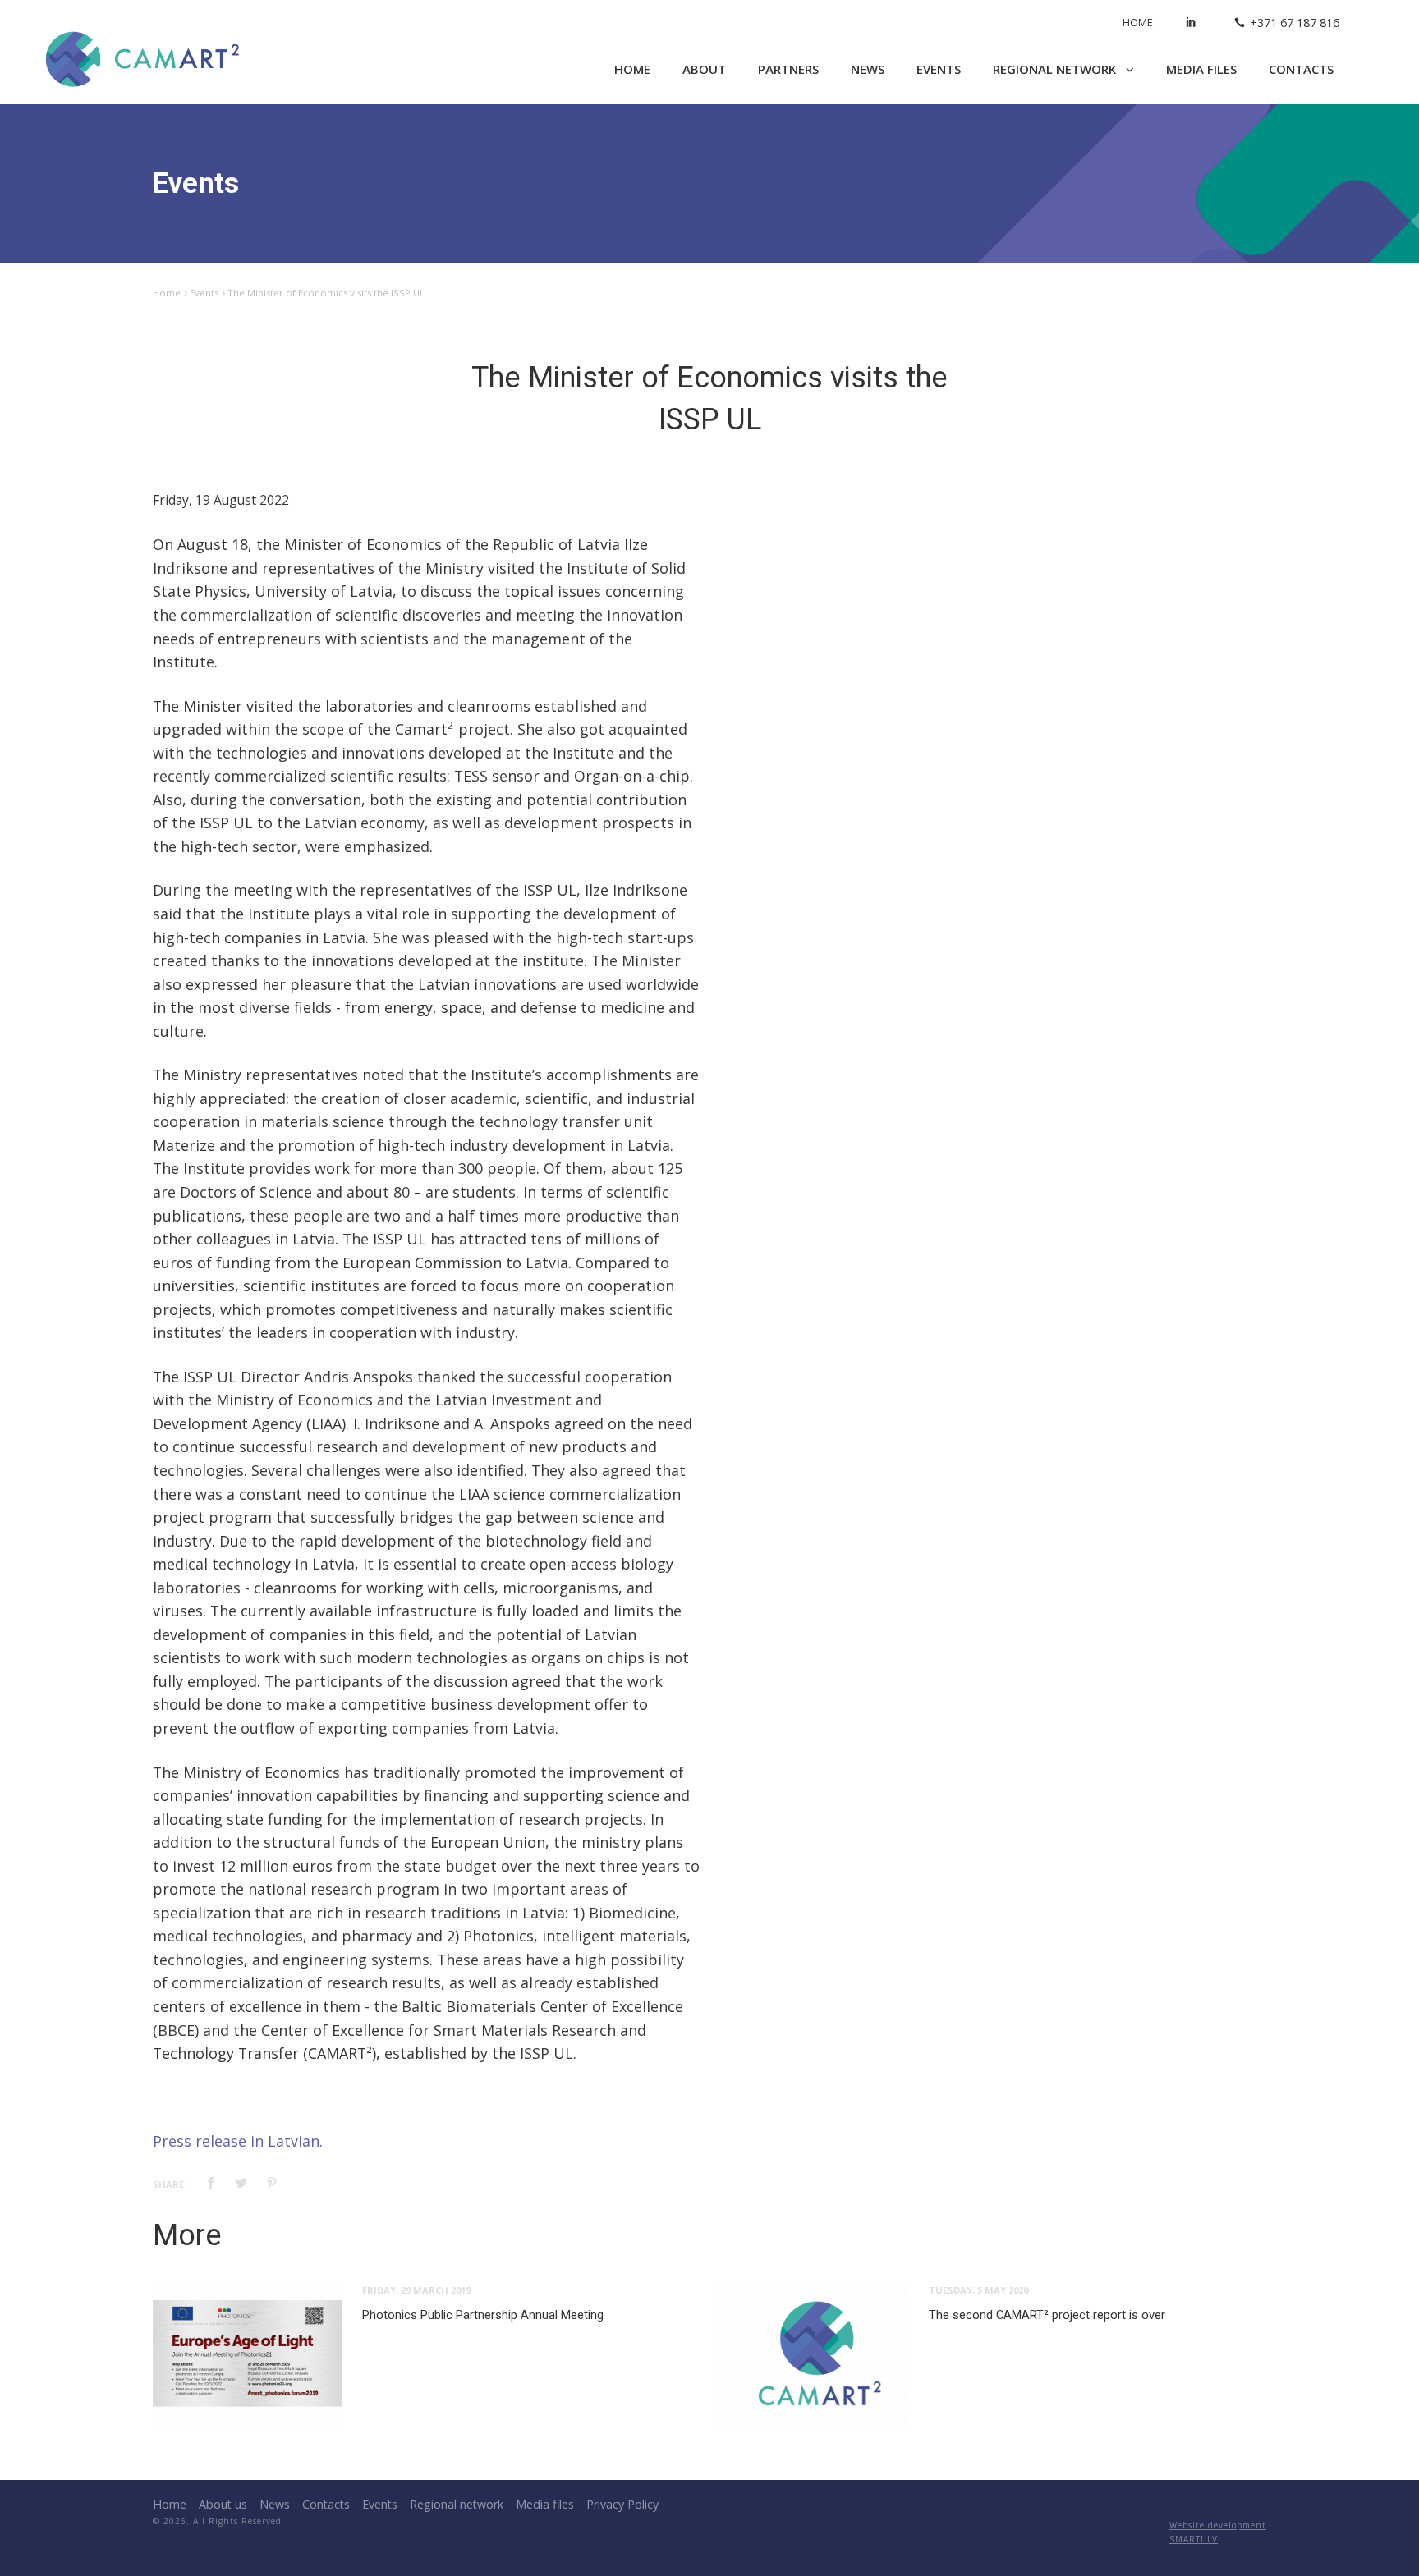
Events (939, 69)
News (868, 69)
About (704, 69)
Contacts (1301, 69)
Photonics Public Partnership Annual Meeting (483, 2315)
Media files (1201, 69)
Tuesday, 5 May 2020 (978, 2290)
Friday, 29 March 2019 (416, 2290)
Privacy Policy (622, 2504)
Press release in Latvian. (238, 2141)
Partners (788, 69)
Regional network (1056, 69)
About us (223, 2504)
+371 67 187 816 (1295, 23)
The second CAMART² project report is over (1047, 2315)
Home (1138, 22)
